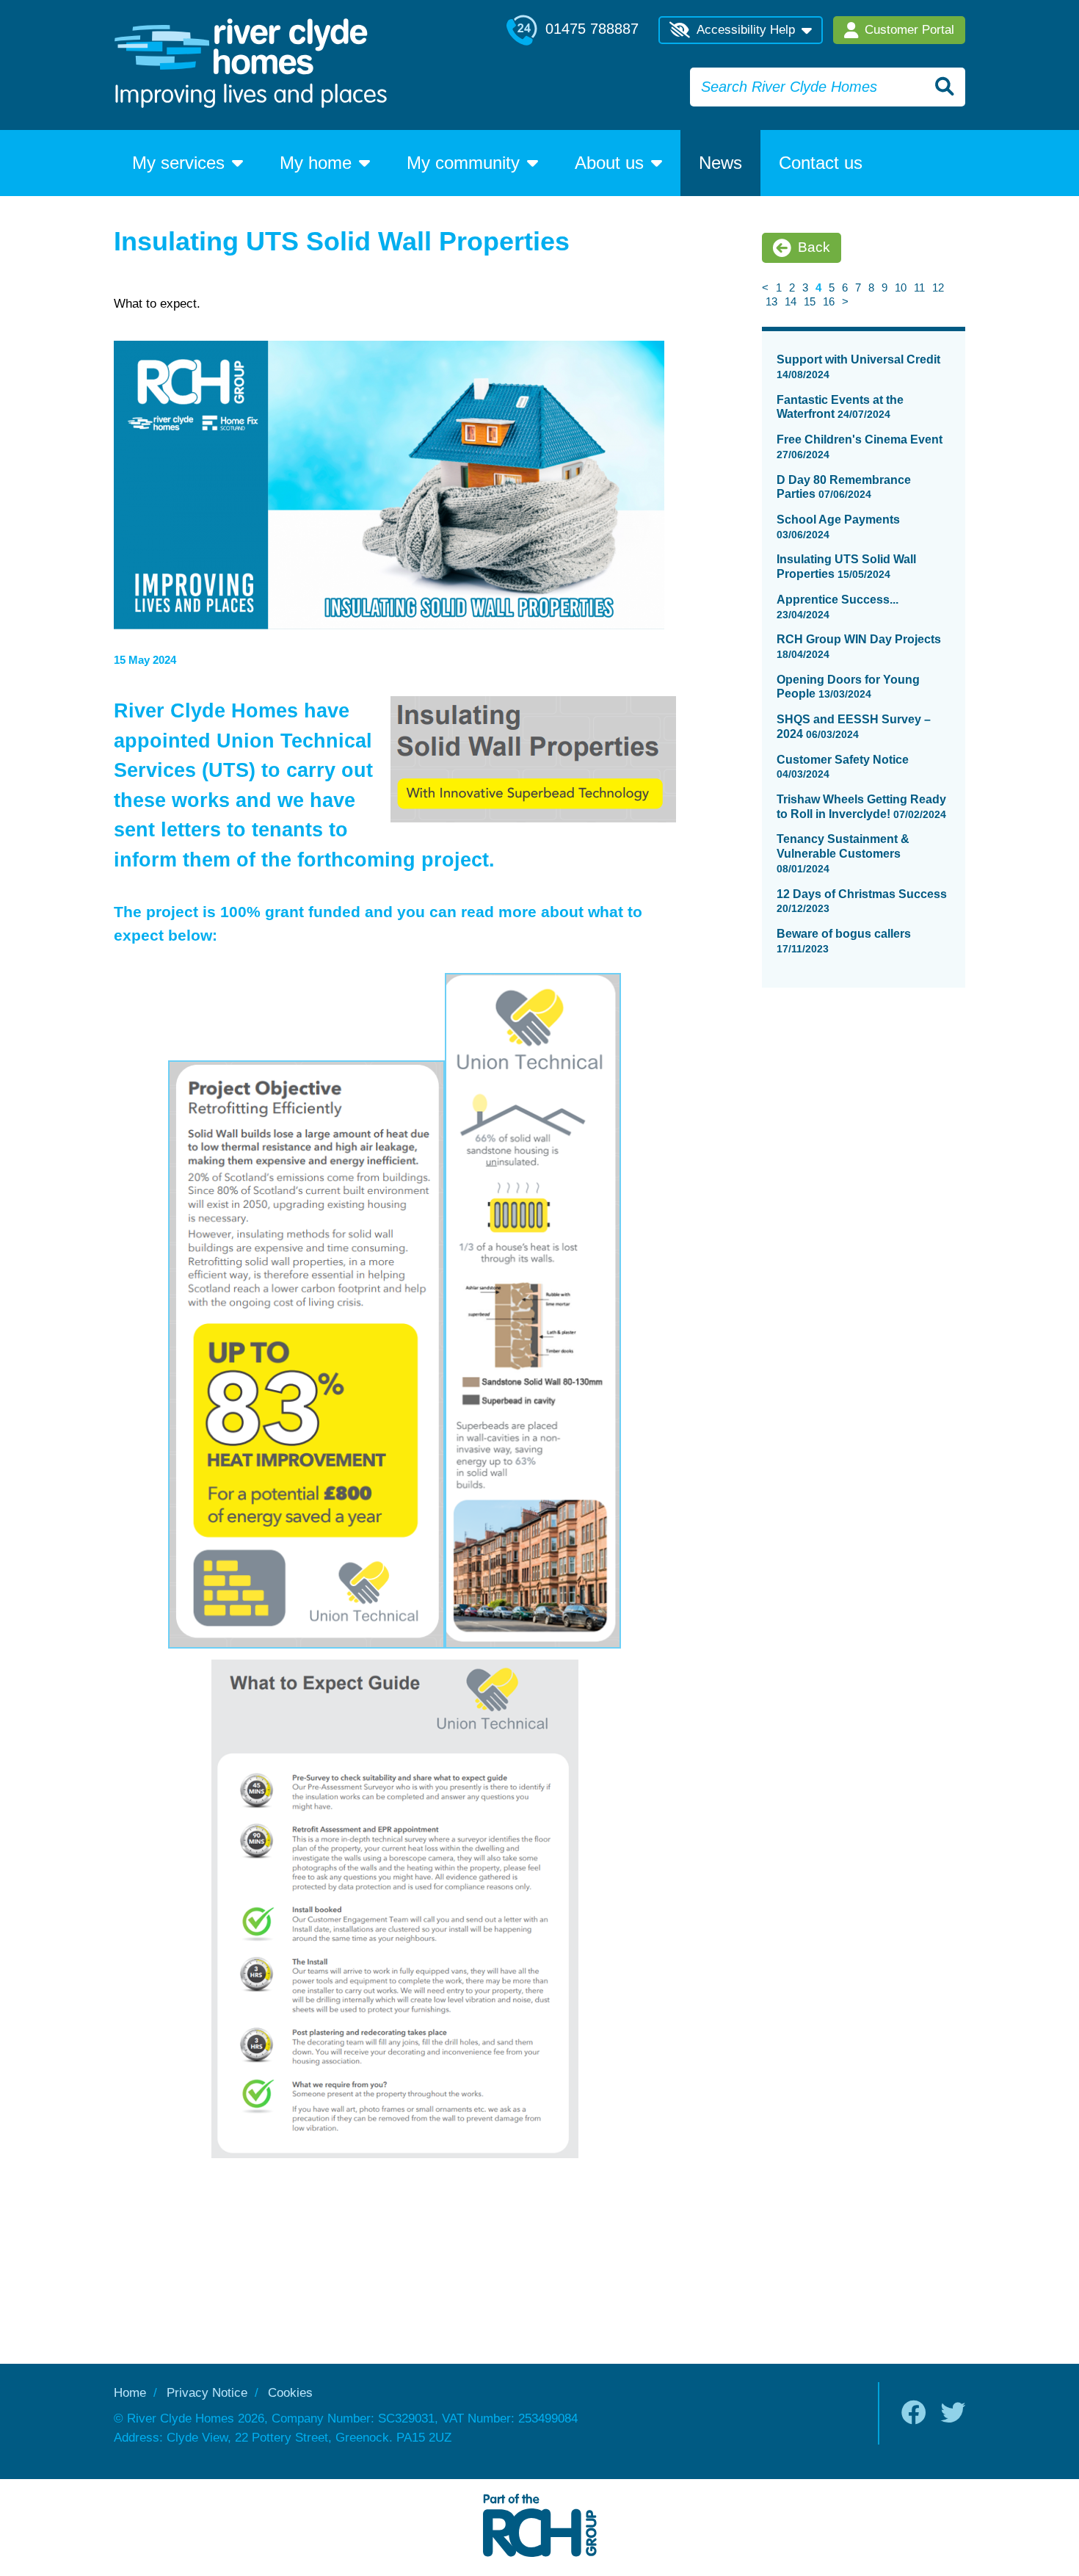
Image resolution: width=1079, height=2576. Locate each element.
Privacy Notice (207, 2393)
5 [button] (832, 287)
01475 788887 (590, 29)
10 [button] (901, 287)
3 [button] (805, 287)
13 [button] (771, 301)
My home (316, 163)
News (720, 163)
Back (814, 247)
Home (130, 2393)
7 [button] (858, 287)
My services (178, 163)
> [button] (845, 301)
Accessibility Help (746, 30)
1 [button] (779, 287)
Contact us (821, 163)
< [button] (765, 287)
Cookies (290, 2393)
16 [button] (829, 301)
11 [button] (919, 287)
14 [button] (791, 301)
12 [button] (938, 287)
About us (609, 163)
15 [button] (810, 301)
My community (463, 163)
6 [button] (845, 287)
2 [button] (792, 287)
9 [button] (884, 287)
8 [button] (871, 287)
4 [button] (818, 287)
